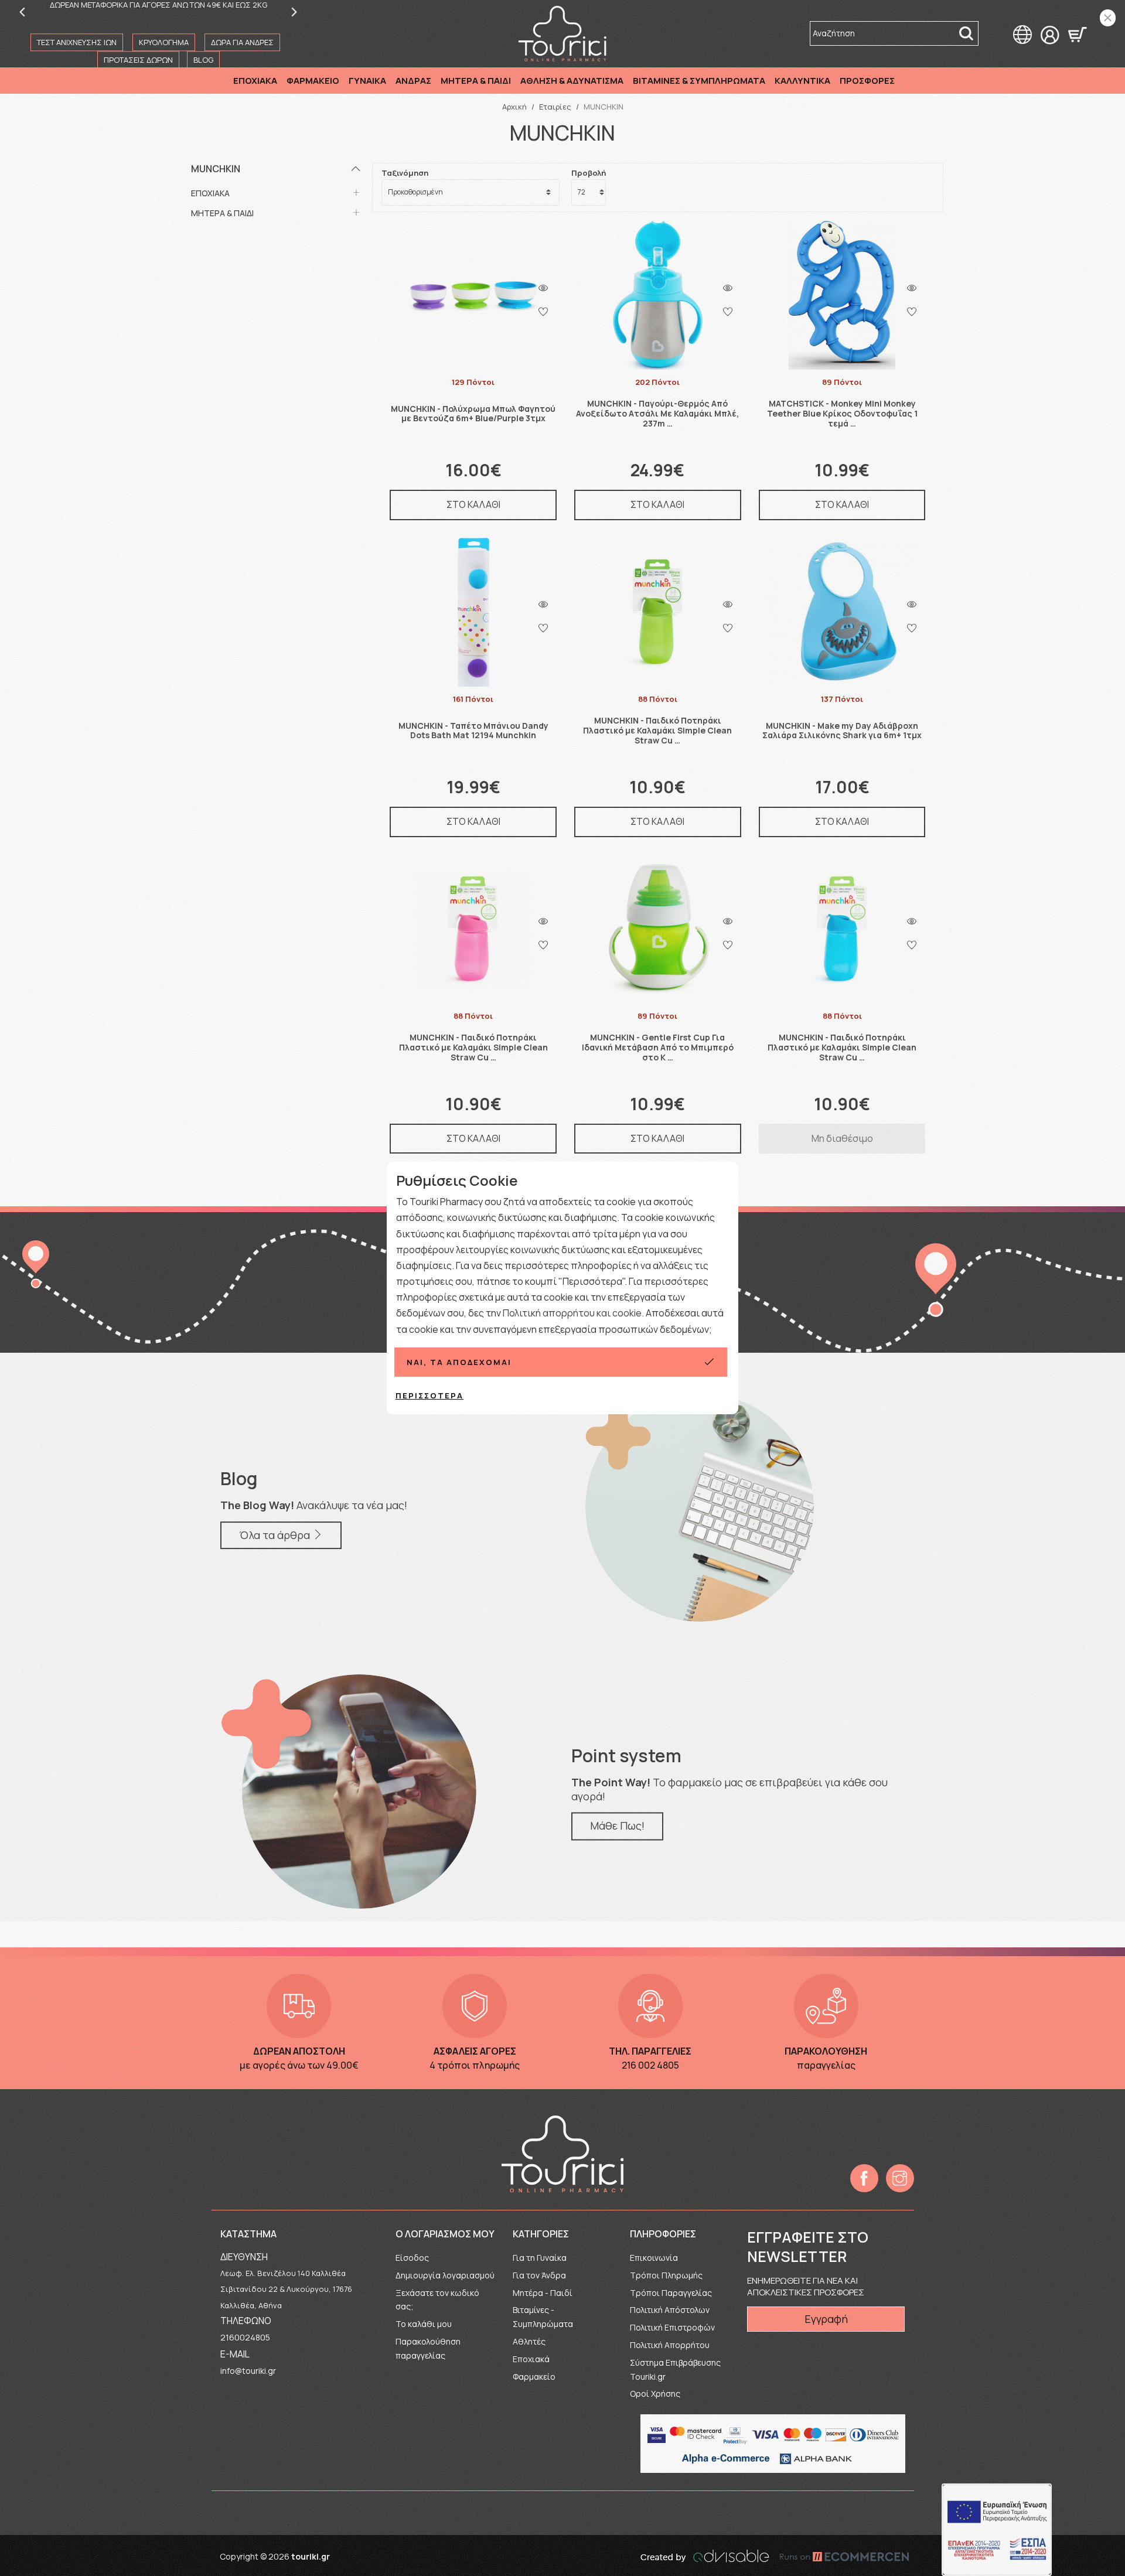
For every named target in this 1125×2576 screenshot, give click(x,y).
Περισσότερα (429, 1396)
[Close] (1108, 18)
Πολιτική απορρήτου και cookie (572, 1313)
